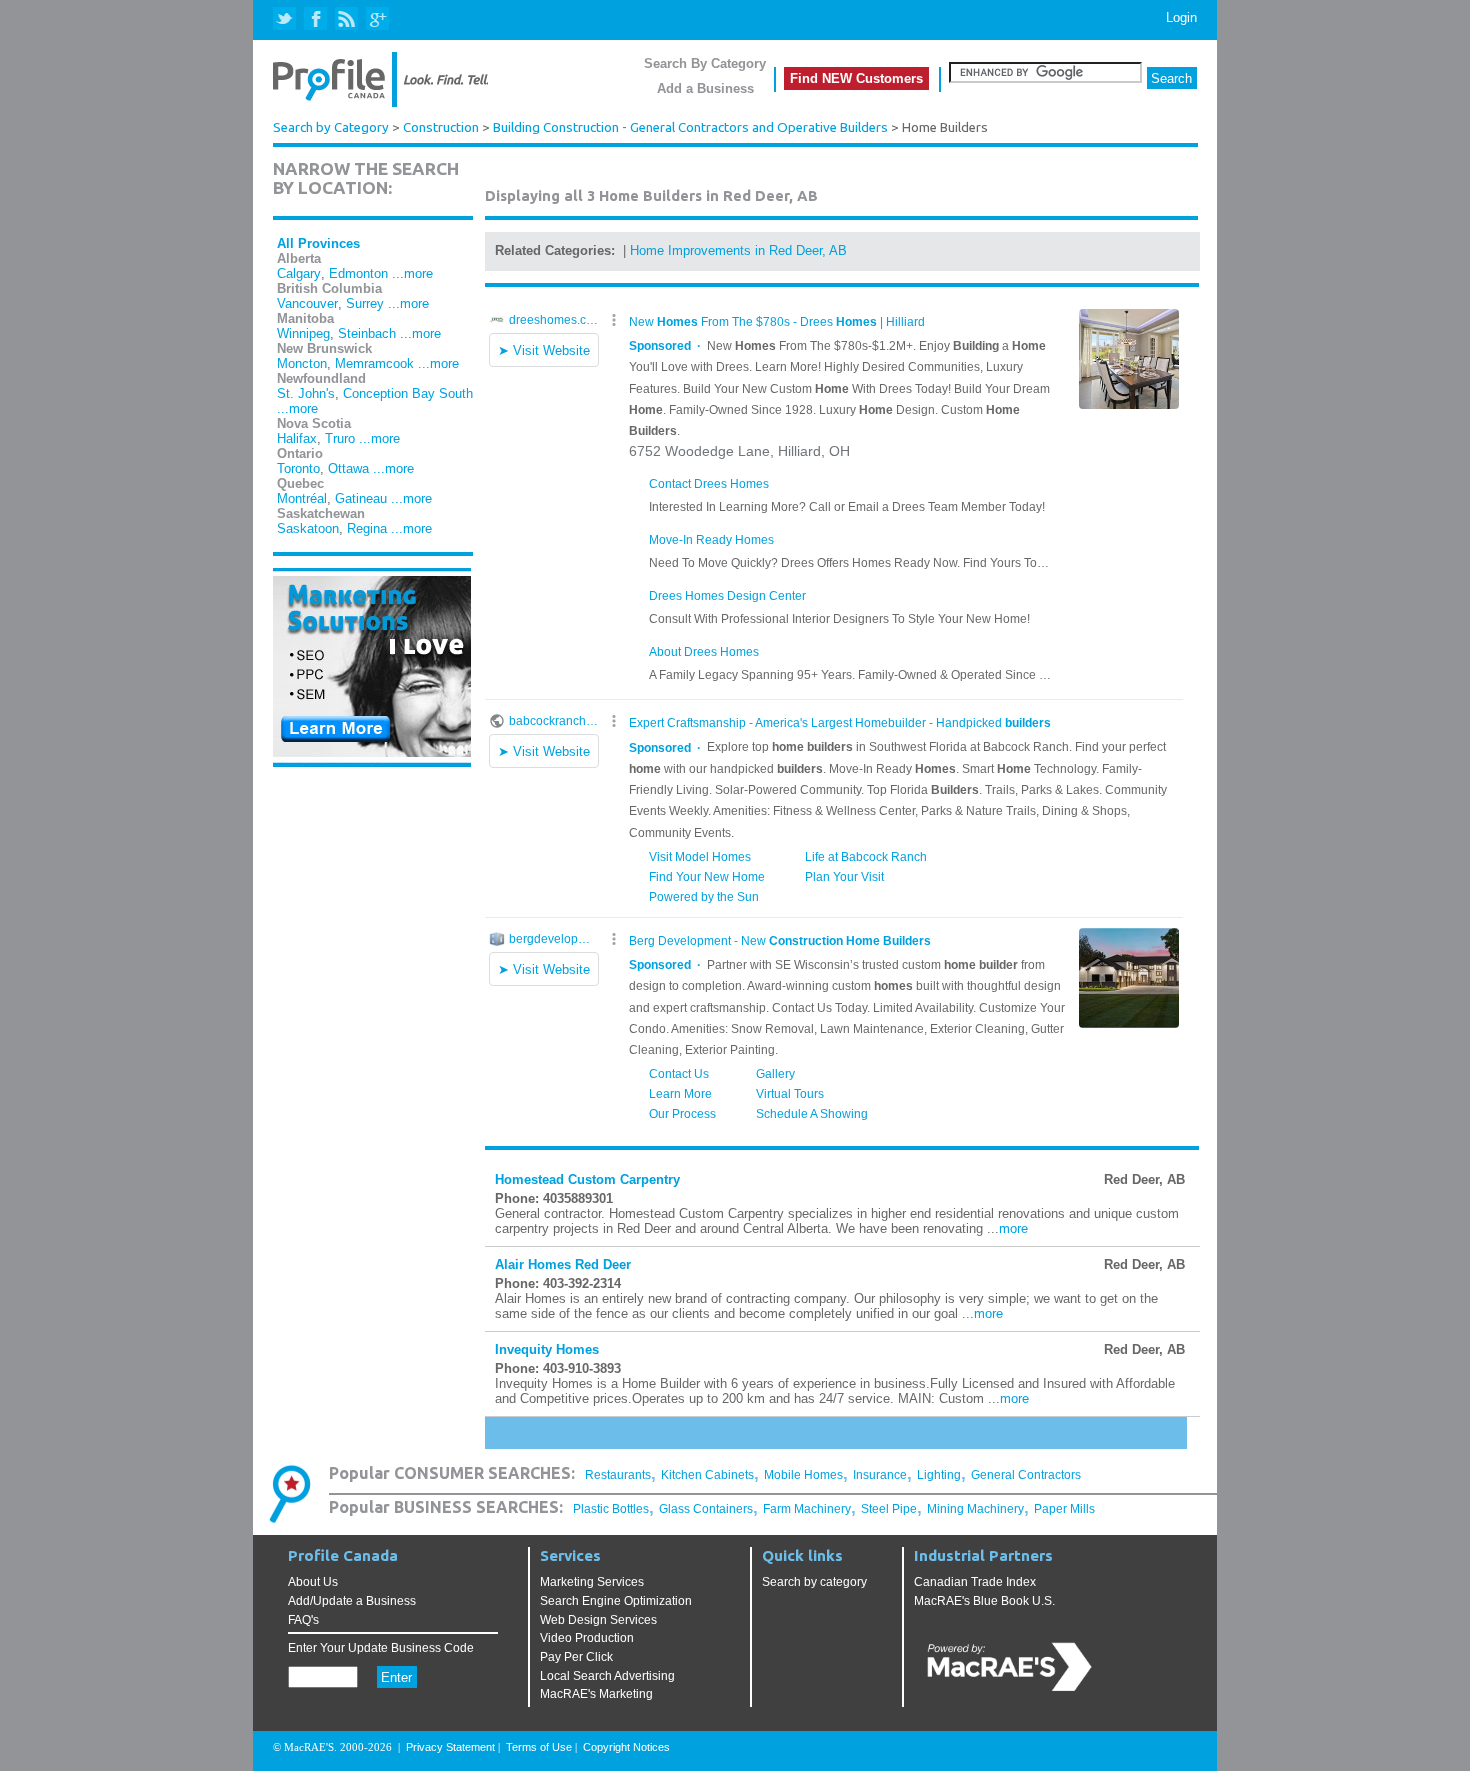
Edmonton (358, 273)
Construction (441, 127)
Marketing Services (592, 1582)
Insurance (880, 1475)
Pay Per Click (576, 1657)
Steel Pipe (889, 1509)
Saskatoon (308, 528)
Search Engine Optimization (616, 1601)
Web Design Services (598, 1620)
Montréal (302, 498)
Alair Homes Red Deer (563, 1264)
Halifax (297, 438)
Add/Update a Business (352, 1601)
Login (1181, 17)
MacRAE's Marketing (596, 1694)
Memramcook (374, 363)
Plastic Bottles (611, 1509)
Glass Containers (706, 1509)
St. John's (306, 393)
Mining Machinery (975, 1509)
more (1013, 1228)
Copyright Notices (626, 1747)
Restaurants (618, 1475)
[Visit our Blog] (346, 19)
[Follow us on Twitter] (286, 19)
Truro (340, 438)
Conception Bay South (408, 393)
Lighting (939, 1475)
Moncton (302, 363)
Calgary (299, 273)
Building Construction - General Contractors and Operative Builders (690, 127)
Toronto (298, 468)
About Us (313, 1582)
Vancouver (307, 303)
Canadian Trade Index (975, 1582)
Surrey (365, 303)
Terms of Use (539, 1747)
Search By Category (705, 63)
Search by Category (331, 127)
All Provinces (318, 243)
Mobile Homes (803, 1475)
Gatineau (361, 498)
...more (412, 273)
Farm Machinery (807, 1509)
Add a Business (705, 88)
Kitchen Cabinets (707, 1475)
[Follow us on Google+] (376, 19)
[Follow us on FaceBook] (316, 19)
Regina (367, 528)
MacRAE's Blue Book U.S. (984, 1601)
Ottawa (348, 468)
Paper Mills (1064, 1509)
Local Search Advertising (607, 1676)
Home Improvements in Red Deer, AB (738, 250)
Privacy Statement (450, 1747)
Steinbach (367, 333)
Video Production (587, 1638)
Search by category (814, 1582)
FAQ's (303, 1620)
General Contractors (1026, 1475)
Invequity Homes (547, 1349)
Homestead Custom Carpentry (587, 1179)
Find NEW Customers (856, 78)
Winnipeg (303, 333)
